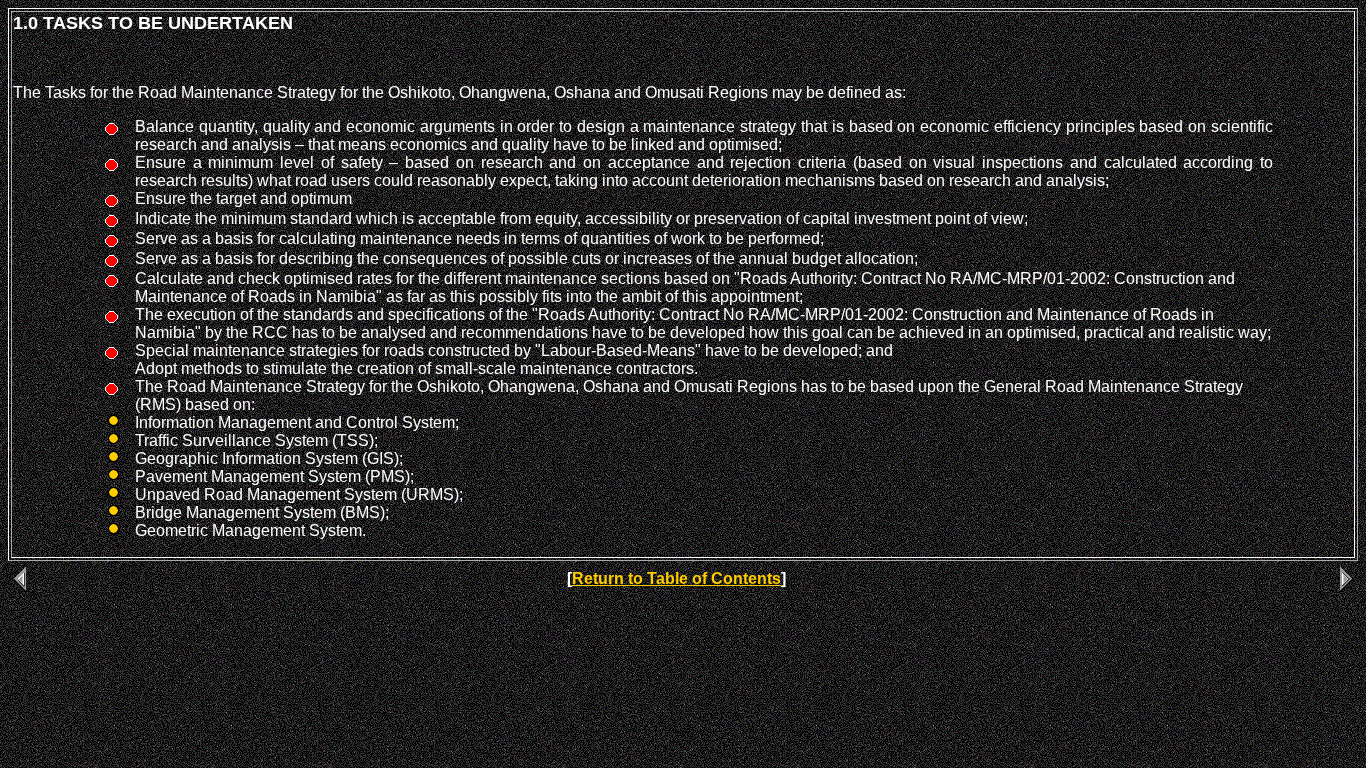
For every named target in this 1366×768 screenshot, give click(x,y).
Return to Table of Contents (676, 578)
